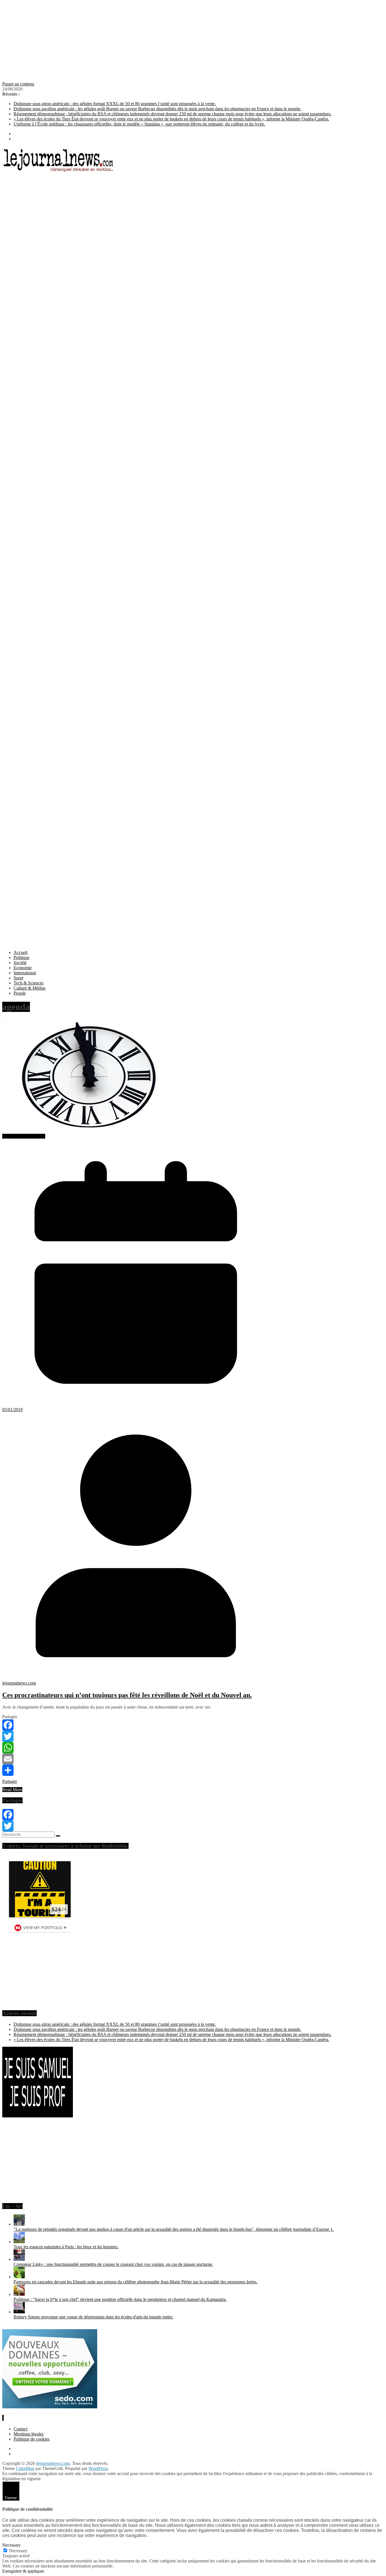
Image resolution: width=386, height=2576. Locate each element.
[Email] (136, 1759)
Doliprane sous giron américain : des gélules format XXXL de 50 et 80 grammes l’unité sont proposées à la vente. (115, 104)
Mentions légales (29, 2434)
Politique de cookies (32, 2439)
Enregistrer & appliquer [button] (23, 2571)
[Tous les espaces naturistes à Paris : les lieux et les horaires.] (19, 2242)
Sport (18, 978)
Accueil (20, 952)
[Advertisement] (172, 42)
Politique (21, 957)
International (25, 973)
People (20, 993)
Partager (10, 1781)
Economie (23, 968)
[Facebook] (136, 1725)
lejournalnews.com (19, 1683)
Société (20, 963)
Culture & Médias (30, 988)
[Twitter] (136, 1736)
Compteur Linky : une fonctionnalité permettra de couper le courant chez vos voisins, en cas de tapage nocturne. (113, 2264)
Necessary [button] (11, 2545)
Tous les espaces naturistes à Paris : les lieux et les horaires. (66, 2247)
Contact (20, 2429)
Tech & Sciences (29, 983)
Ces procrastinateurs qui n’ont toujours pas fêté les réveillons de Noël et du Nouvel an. (127, 1695)
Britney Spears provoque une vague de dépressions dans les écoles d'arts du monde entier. (93, 2317)
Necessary (18, 2551)
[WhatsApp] (136, 1748)
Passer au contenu (18, 84)
